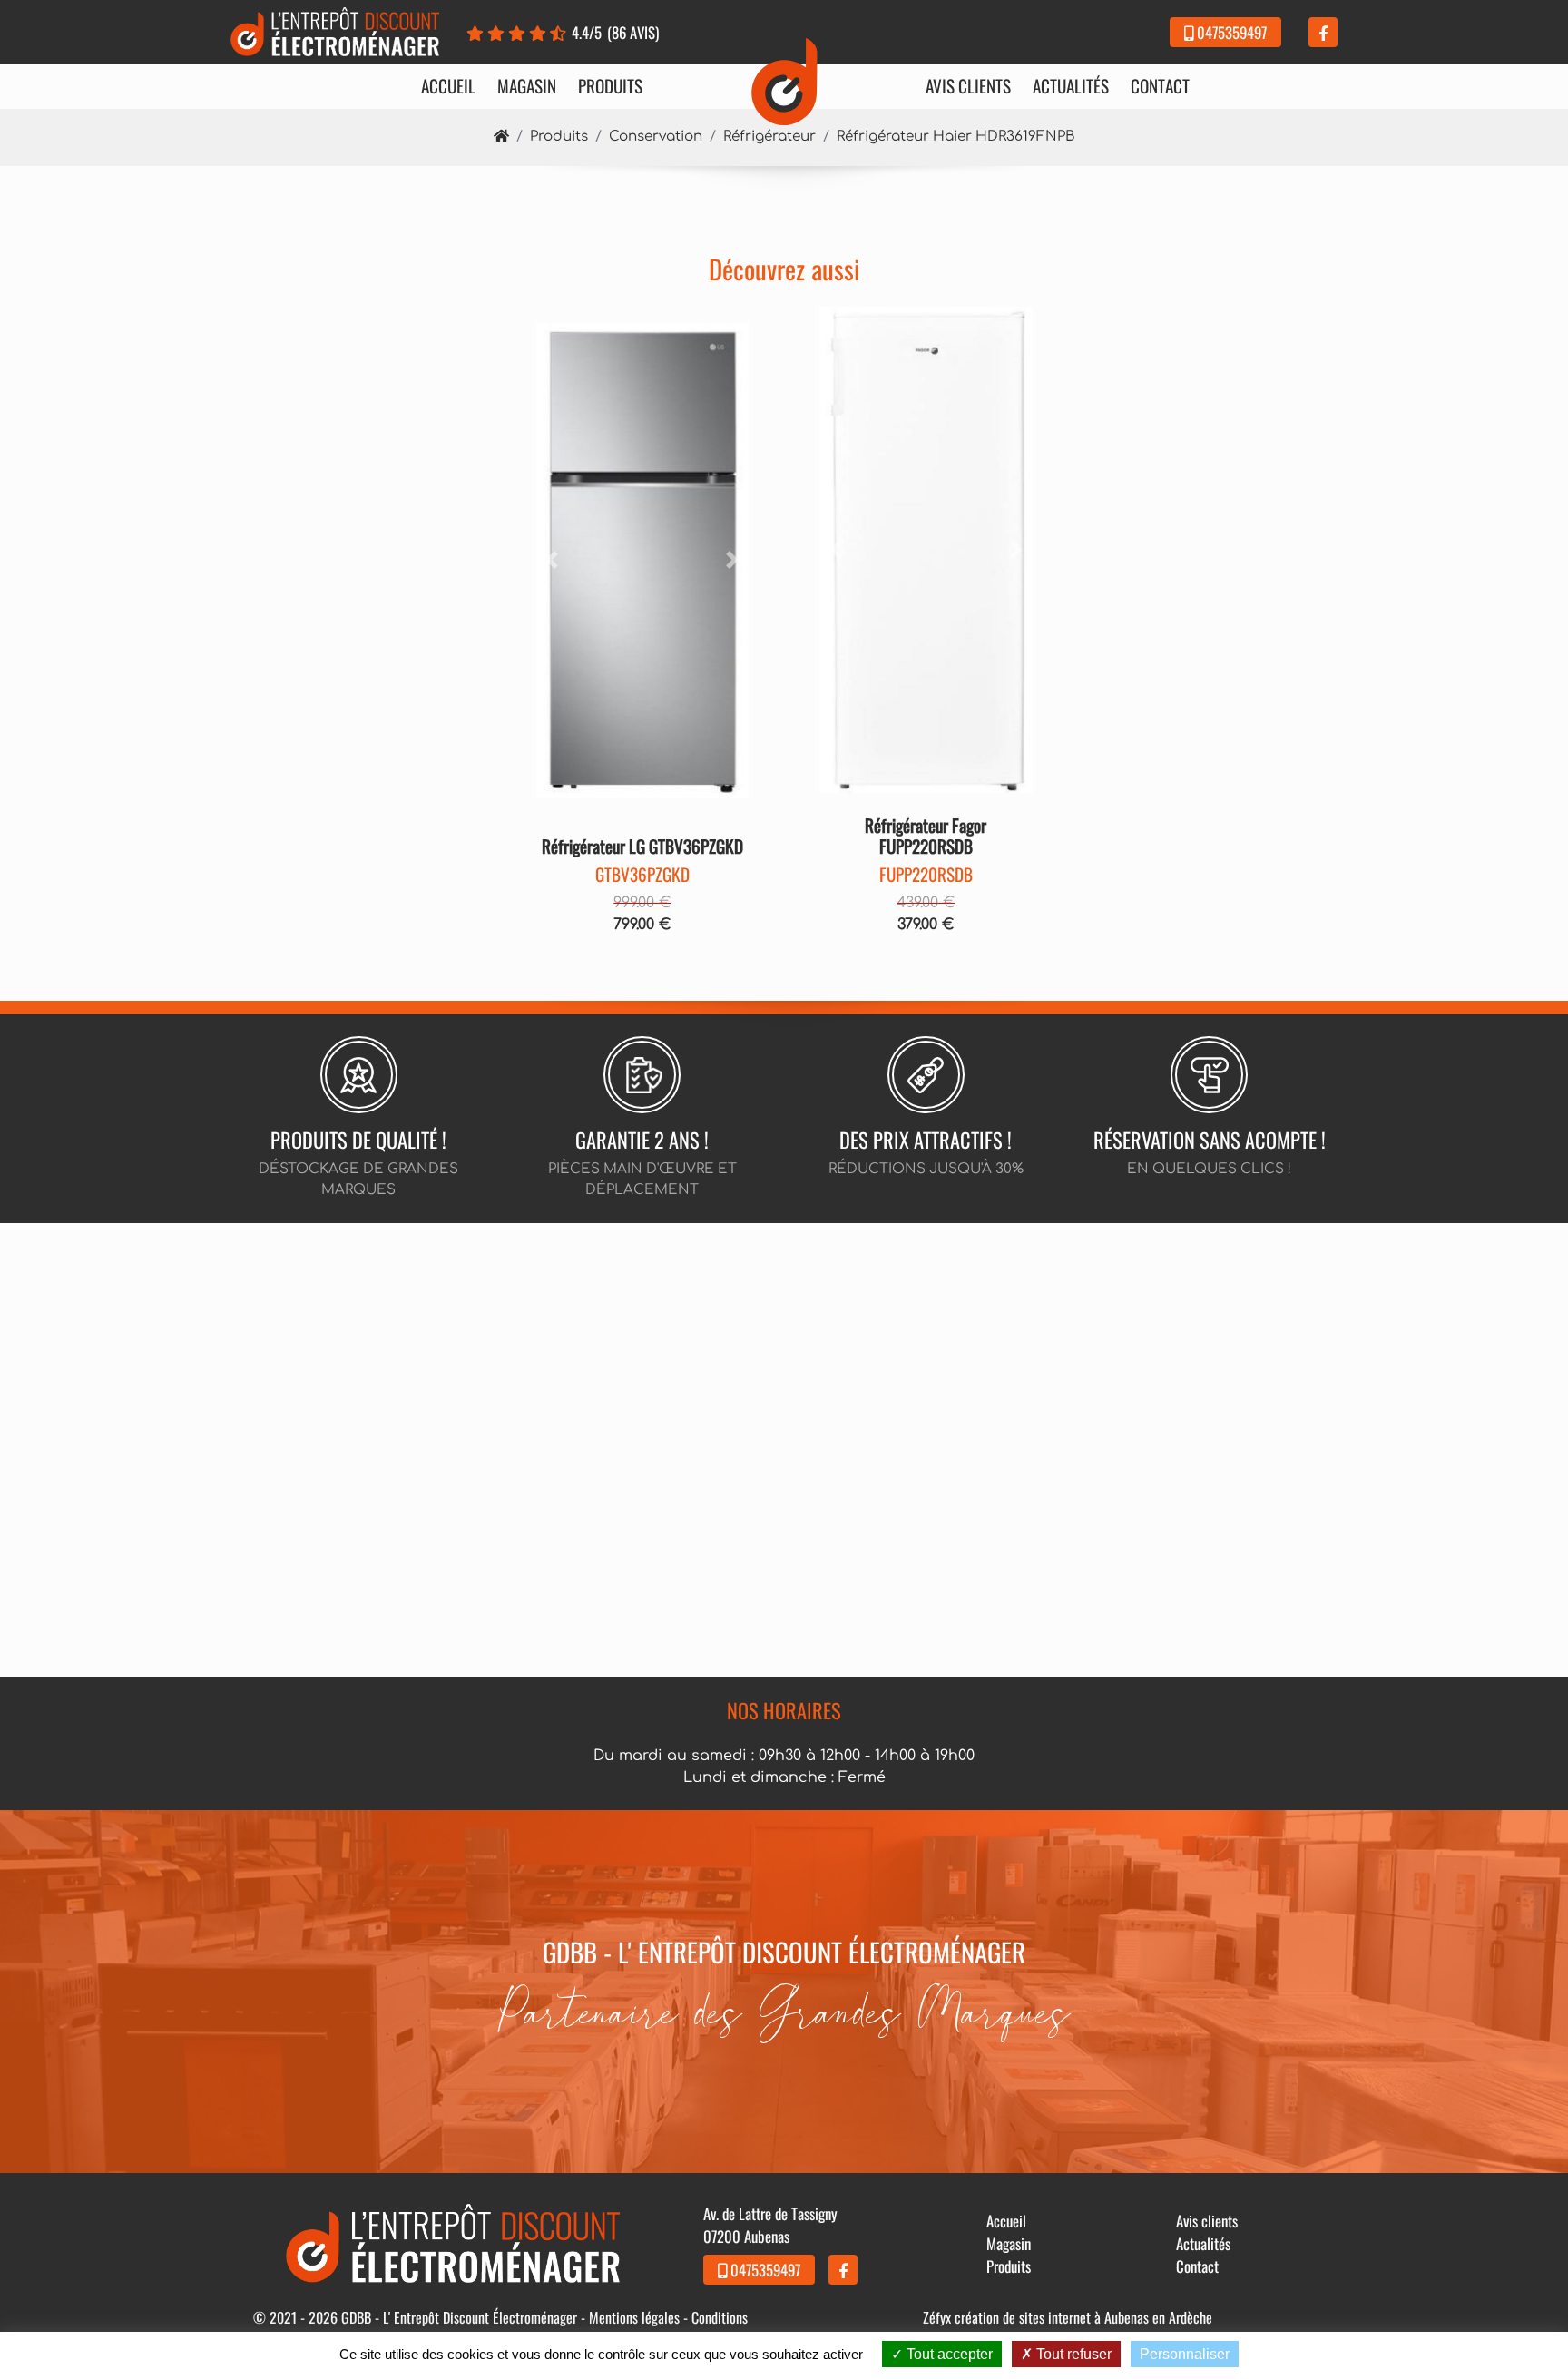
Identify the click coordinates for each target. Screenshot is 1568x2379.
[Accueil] (501, 137)
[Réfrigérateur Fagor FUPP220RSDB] (926, 550)
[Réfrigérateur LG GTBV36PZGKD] (643, 560)
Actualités (1071, 86)
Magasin (527, 86)
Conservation (656, 137)
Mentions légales (634, 2317)
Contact (1160, 86)
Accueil (448, 86)
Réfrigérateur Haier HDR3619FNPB (956, 137)
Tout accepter (948, 2354)
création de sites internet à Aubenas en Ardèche (1083, 2317)
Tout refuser (1072, 2354)
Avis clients (968, 86)
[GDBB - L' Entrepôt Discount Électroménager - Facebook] (1323, 32)
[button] (552, 560)
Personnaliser (1185, 2354)
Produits (610, 86)
